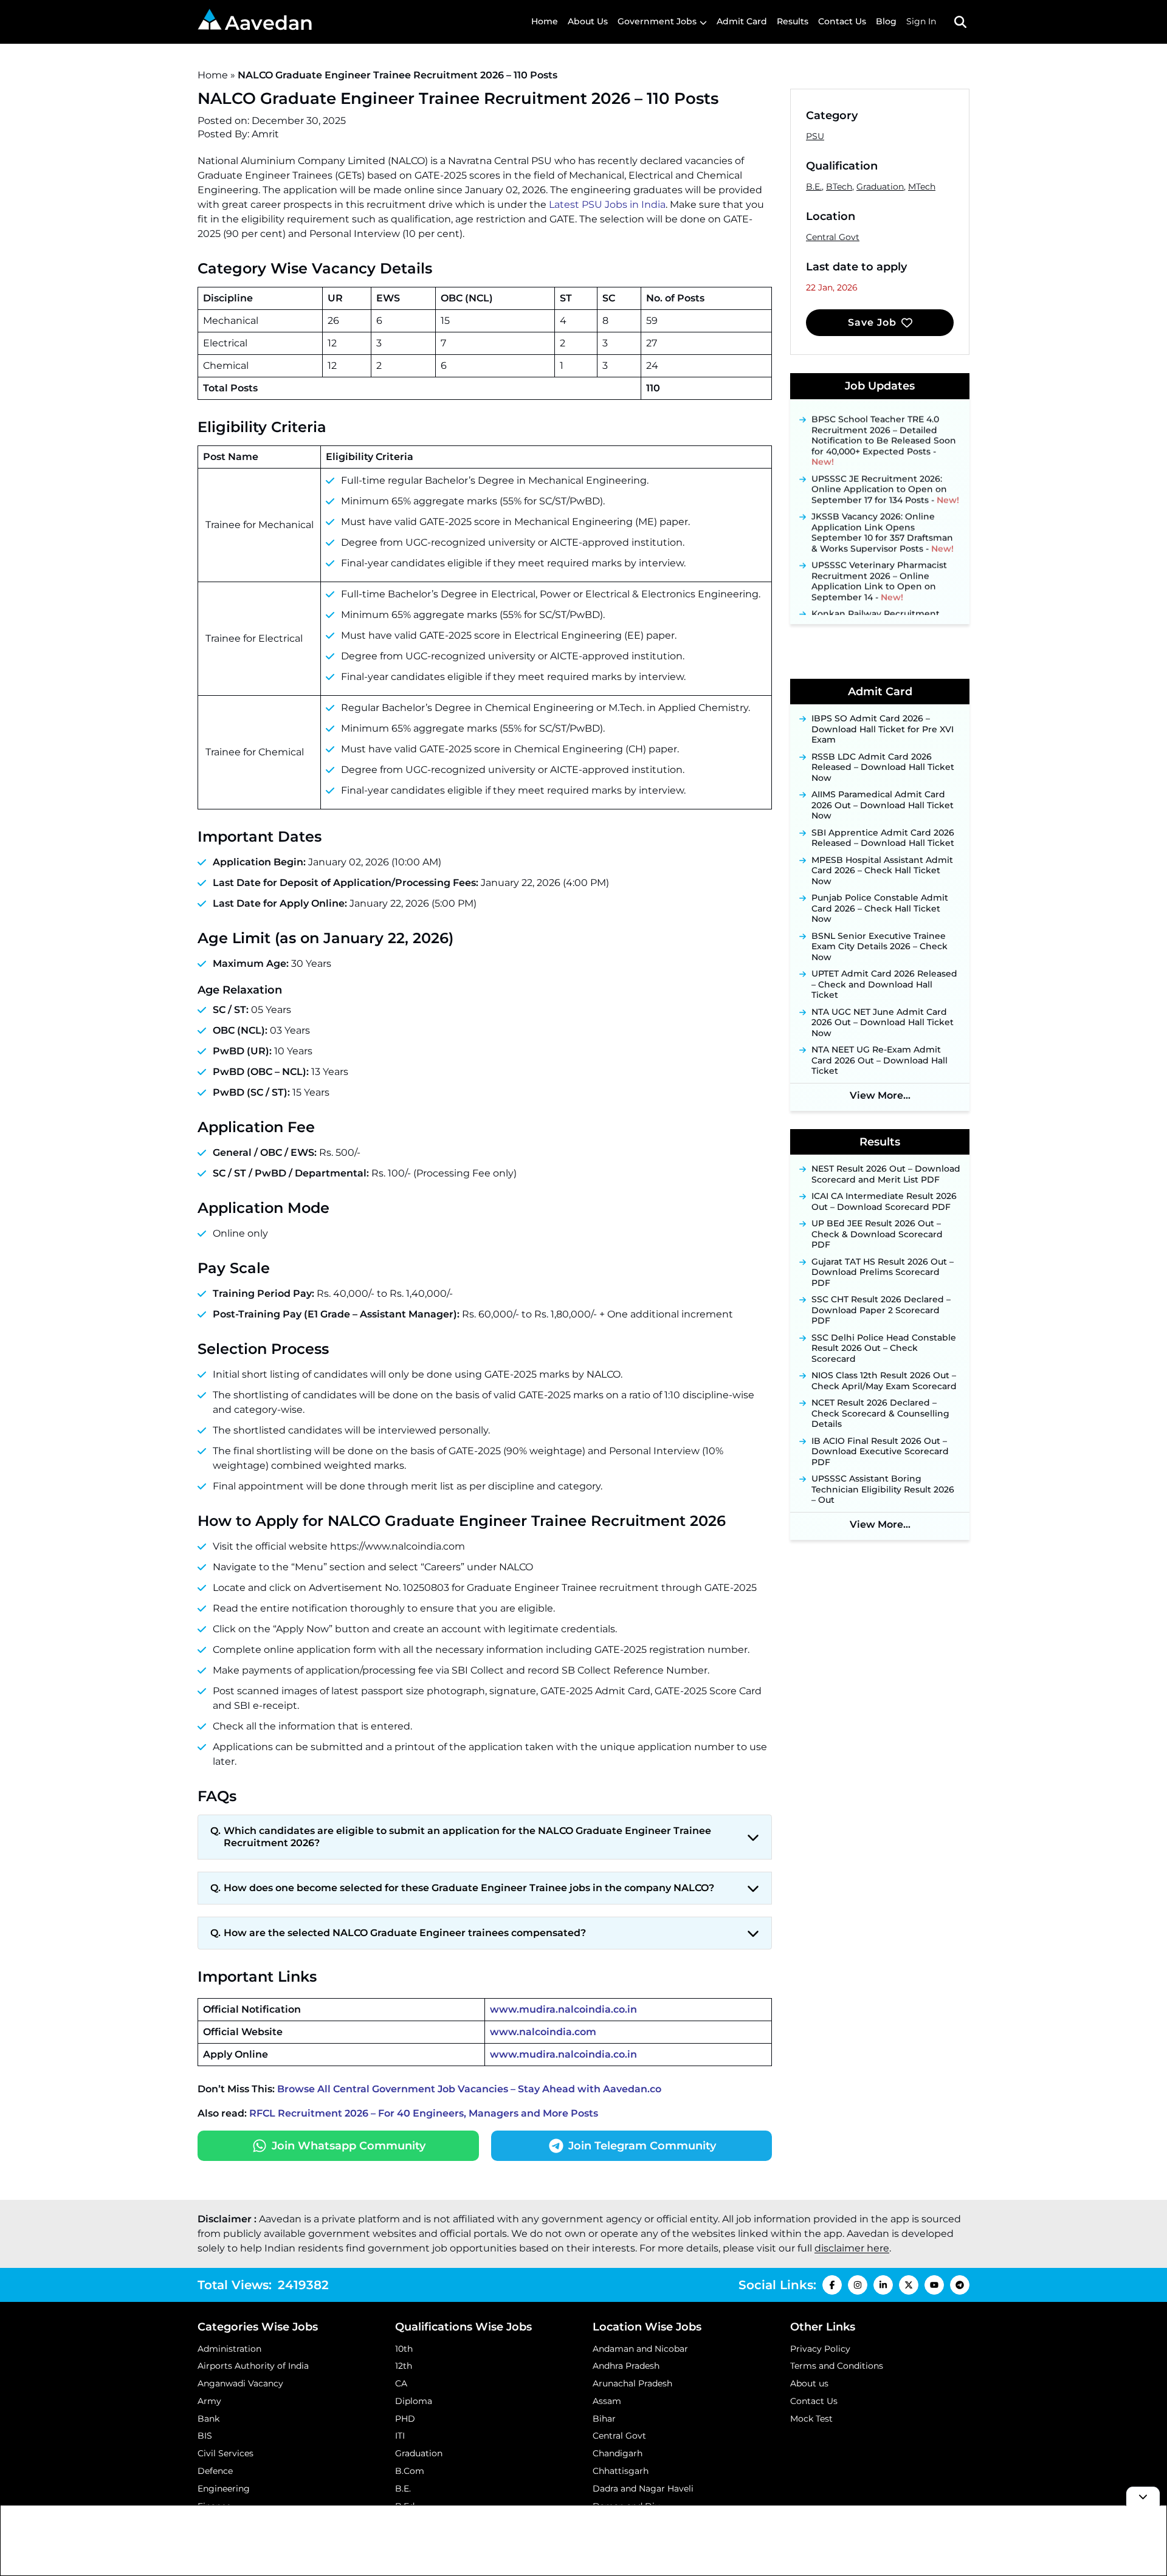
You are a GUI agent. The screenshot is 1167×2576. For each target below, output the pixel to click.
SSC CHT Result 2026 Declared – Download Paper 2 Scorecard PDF (881, 1310)
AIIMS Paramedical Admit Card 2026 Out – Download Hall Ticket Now (883, 805)
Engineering (224, 2488)
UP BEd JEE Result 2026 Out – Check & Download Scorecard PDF (877, 1234)
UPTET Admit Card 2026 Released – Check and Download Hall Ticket (884, 984)
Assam (607, 2401)
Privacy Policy (820, 2349)
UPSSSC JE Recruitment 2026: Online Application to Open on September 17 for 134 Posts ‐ (885, 465)
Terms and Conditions (837, 2366)
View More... (880, 1095)
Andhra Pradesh (626, 2366)
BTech (839, 187)
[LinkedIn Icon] (883, 2285)
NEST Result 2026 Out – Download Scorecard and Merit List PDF (886, 1174)
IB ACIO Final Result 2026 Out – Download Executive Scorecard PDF (880, 1452)
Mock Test (811, 2419)
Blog (886, 21)
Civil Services (225, 2453)
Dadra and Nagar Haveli (643, 2488)
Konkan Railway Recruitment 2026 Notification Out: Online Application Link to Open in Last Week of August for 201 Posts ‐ (882, 611)
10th (404, 2349)
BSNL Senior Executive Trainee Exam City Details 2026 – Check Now (880, 947)
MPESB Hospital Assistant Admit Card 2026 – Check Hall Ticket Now (882, 871)
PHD (405, 2419)
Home (545, 21)
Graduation (880, 187)
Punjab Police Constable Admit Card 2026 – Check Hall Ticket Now (880, 908)
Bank (208, 2419)
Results (793, 21)
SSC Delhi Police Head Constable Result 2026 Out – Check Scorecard (884, 1348)
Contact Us (842, 21)
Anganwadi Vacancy (240, 2383)
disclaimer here (852, 2248)
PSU (815, 136)
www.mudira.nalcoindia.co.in (563, 2009)
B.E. (814, 187)
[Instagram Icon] (858, 2285)
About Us (588, 21)
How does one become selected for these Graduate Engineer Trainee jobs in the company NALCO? (469, 1888)
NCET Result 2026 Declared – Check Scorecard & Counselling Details (880, 1413)
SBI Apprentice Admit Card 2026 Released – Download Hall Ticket (883, 838)
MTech (922, 187)
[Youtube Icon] (934, 2285)
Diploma (414, 2401)
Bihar (604, 2419)
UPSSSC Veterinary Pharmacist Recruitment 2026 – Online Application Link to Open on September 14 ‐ (879, 557)
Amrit (265, 134)
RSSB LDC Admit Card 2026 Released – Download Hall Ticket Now (883, 768)
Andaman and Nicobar (640, 2349)
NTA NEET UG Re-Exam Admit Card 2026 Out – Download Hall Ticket (880, 1060)
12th (404, 2366)
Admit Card (742, 21)
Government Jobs (657, 21)
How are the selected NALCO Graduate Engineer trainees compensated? (405, 1933)
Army (209, 2401)
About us (809, 2383)
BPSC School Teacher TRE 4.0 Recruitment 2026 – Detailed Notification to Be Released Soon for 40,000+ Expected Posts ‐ (884, 417)
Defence (215, 2471)
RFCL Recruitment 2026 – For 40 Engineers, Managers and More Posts (424, 2113)
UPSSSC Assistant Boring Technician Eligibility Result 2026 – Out (883, 1489)
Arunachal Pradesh (632, 2383)
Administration (229, 2349)
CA (401, 2383)
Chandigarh (618, 2453)
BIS (205, 2436)
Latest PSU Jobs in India (607, 204)
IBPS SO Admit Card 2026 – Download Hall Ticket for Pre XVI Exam (883, 729)
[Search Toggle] (960, 22)
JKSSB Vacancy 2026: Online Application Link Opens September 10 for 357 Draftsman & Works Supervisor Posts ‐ (883, 509)
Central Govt (833, 237)
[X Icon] (909, 2285)
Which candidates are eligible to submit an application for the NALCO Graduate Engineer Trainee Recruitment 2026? (467, 1837)
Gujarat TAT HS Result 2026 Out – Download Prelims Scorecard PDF (883, 1273)
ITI (400, 2436)
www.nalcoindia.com (543, 2032)
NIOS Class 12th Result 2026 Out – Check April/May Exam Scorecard (884, 1381)
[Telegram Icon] (960, 2285)
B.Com (410, 2471)
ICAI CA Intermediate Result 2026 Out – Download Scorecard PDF (884, 1202)
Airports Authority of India (253, 2366)
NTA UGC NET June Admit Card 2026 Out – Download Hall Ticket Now (883, 1023)
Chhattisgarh (621, 2471)
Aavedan (269, 23)
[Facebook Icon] (832, 2285)
